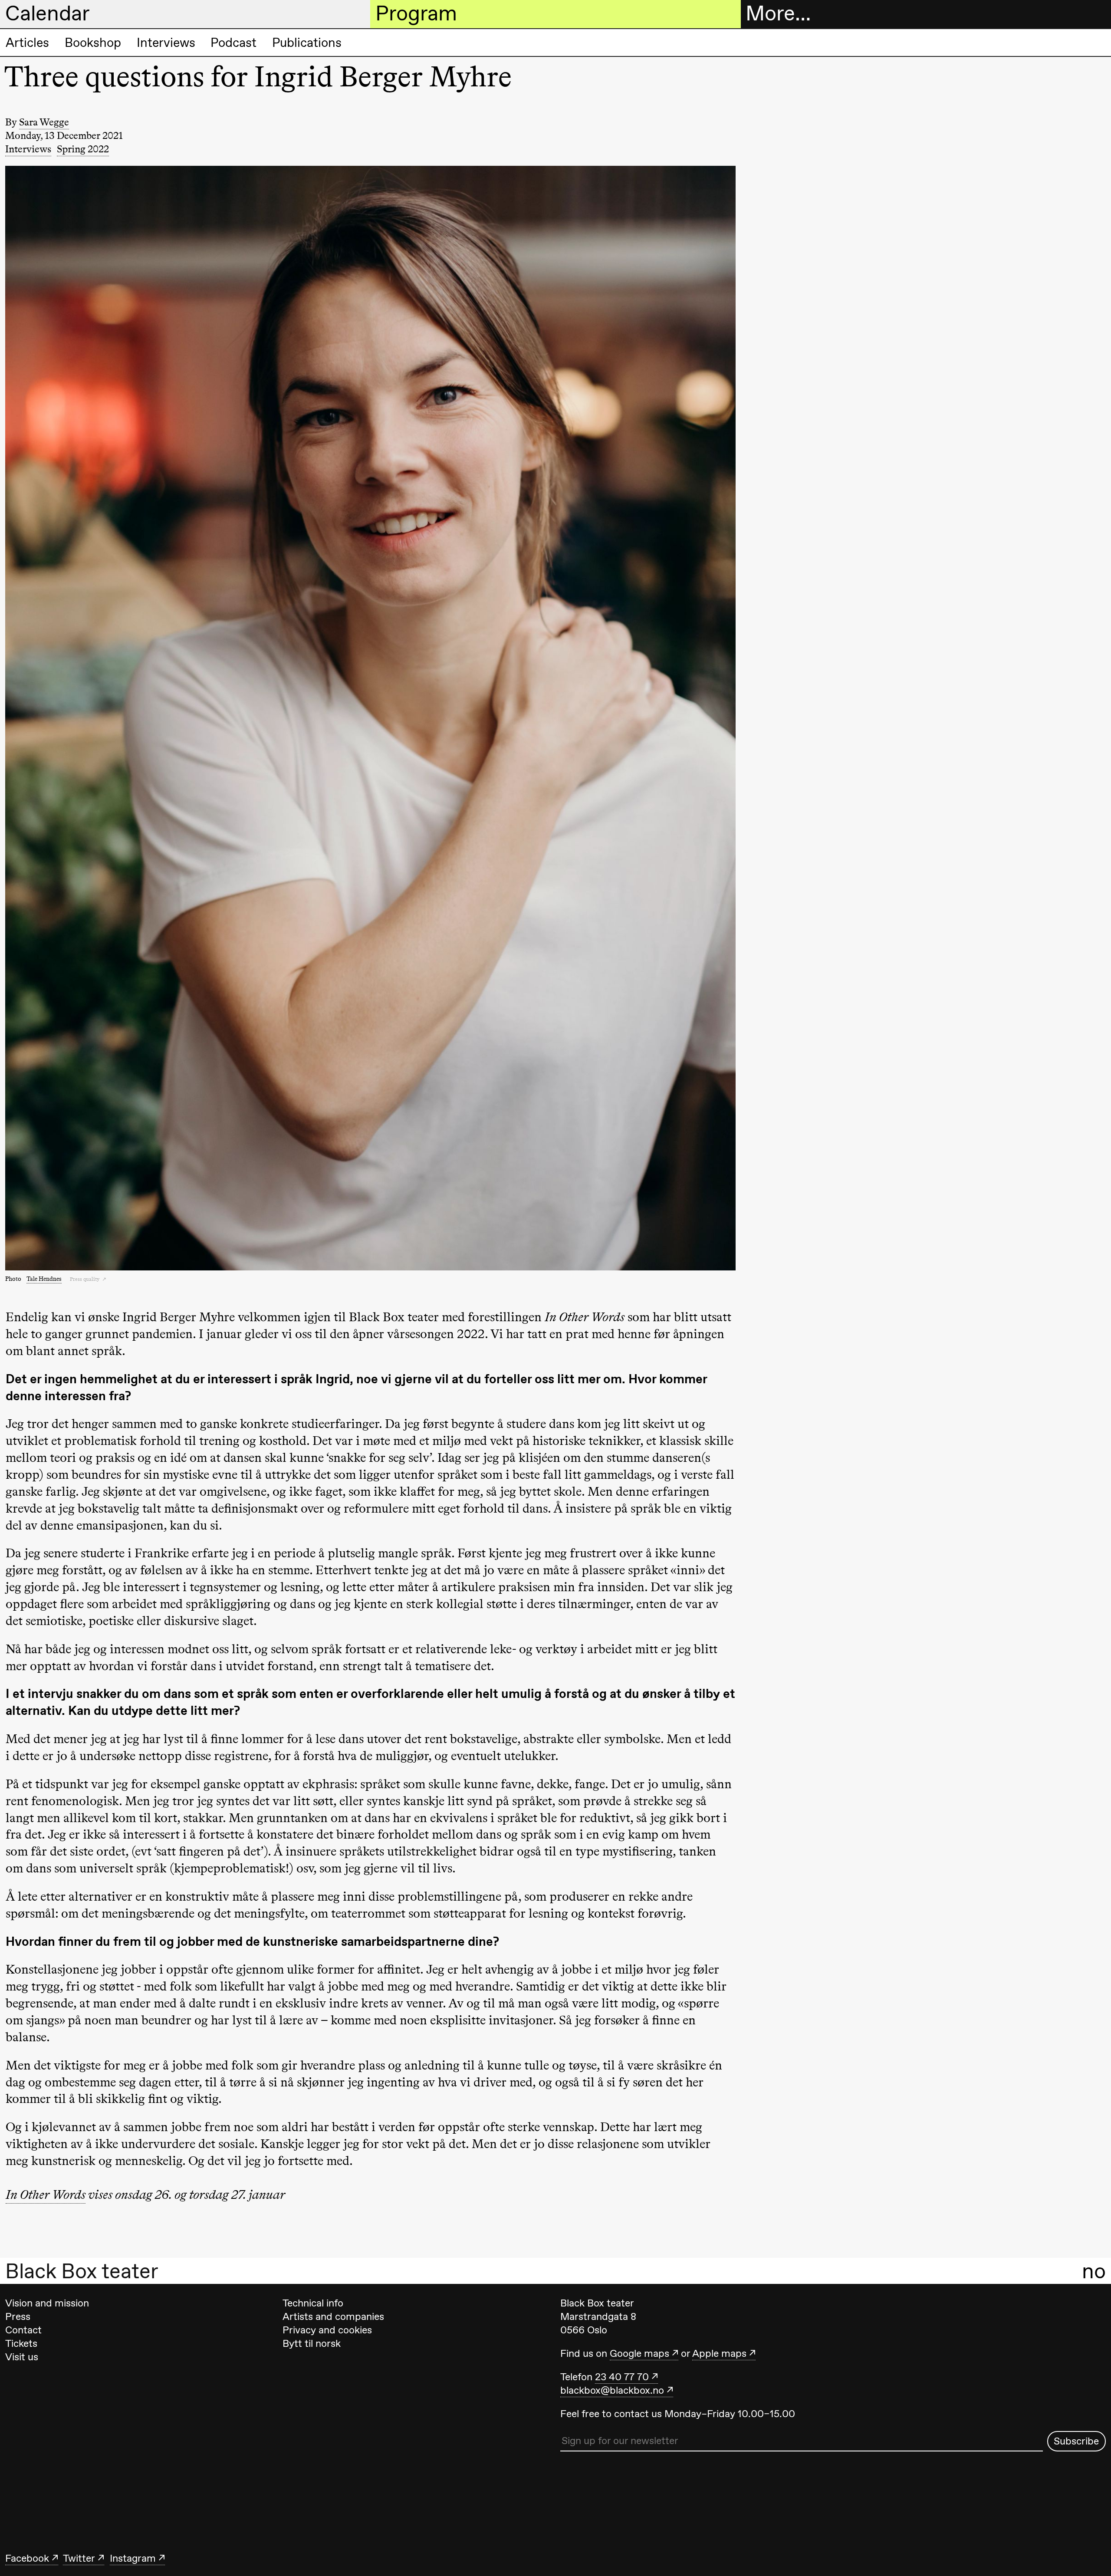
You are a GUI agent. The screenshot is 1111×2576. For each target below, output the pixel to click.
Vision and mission (47, 2303)
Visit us (22, 2357)
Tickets (21, 2343)
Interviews (166, 43)
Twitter (79, 2558)
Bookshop (93, 43)
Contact (23, 2330)
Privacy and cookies (327, 2330)
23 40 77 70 (622, 2377)
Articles (27, 43)
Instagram (133, 2558)
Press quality (85, 1279)
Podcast (233, 43)
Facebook (27, 2558)
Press (18, 2316)
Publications (307, 43)
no (1094, 2271)
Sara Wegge (44, 122)
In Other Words (46, 2194)
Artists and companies (333, 2316)
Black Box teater (82, 2271)
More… (778, 13)
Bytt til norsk (312, 2343)
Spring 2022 (83, 149)
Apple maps (719, 2353)
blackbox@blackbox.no (612, 2390)
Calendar (48, 13)
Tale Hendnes (44, 1279)
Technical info (313, 2303)
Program (416, 13)
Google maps (639, 2353)
